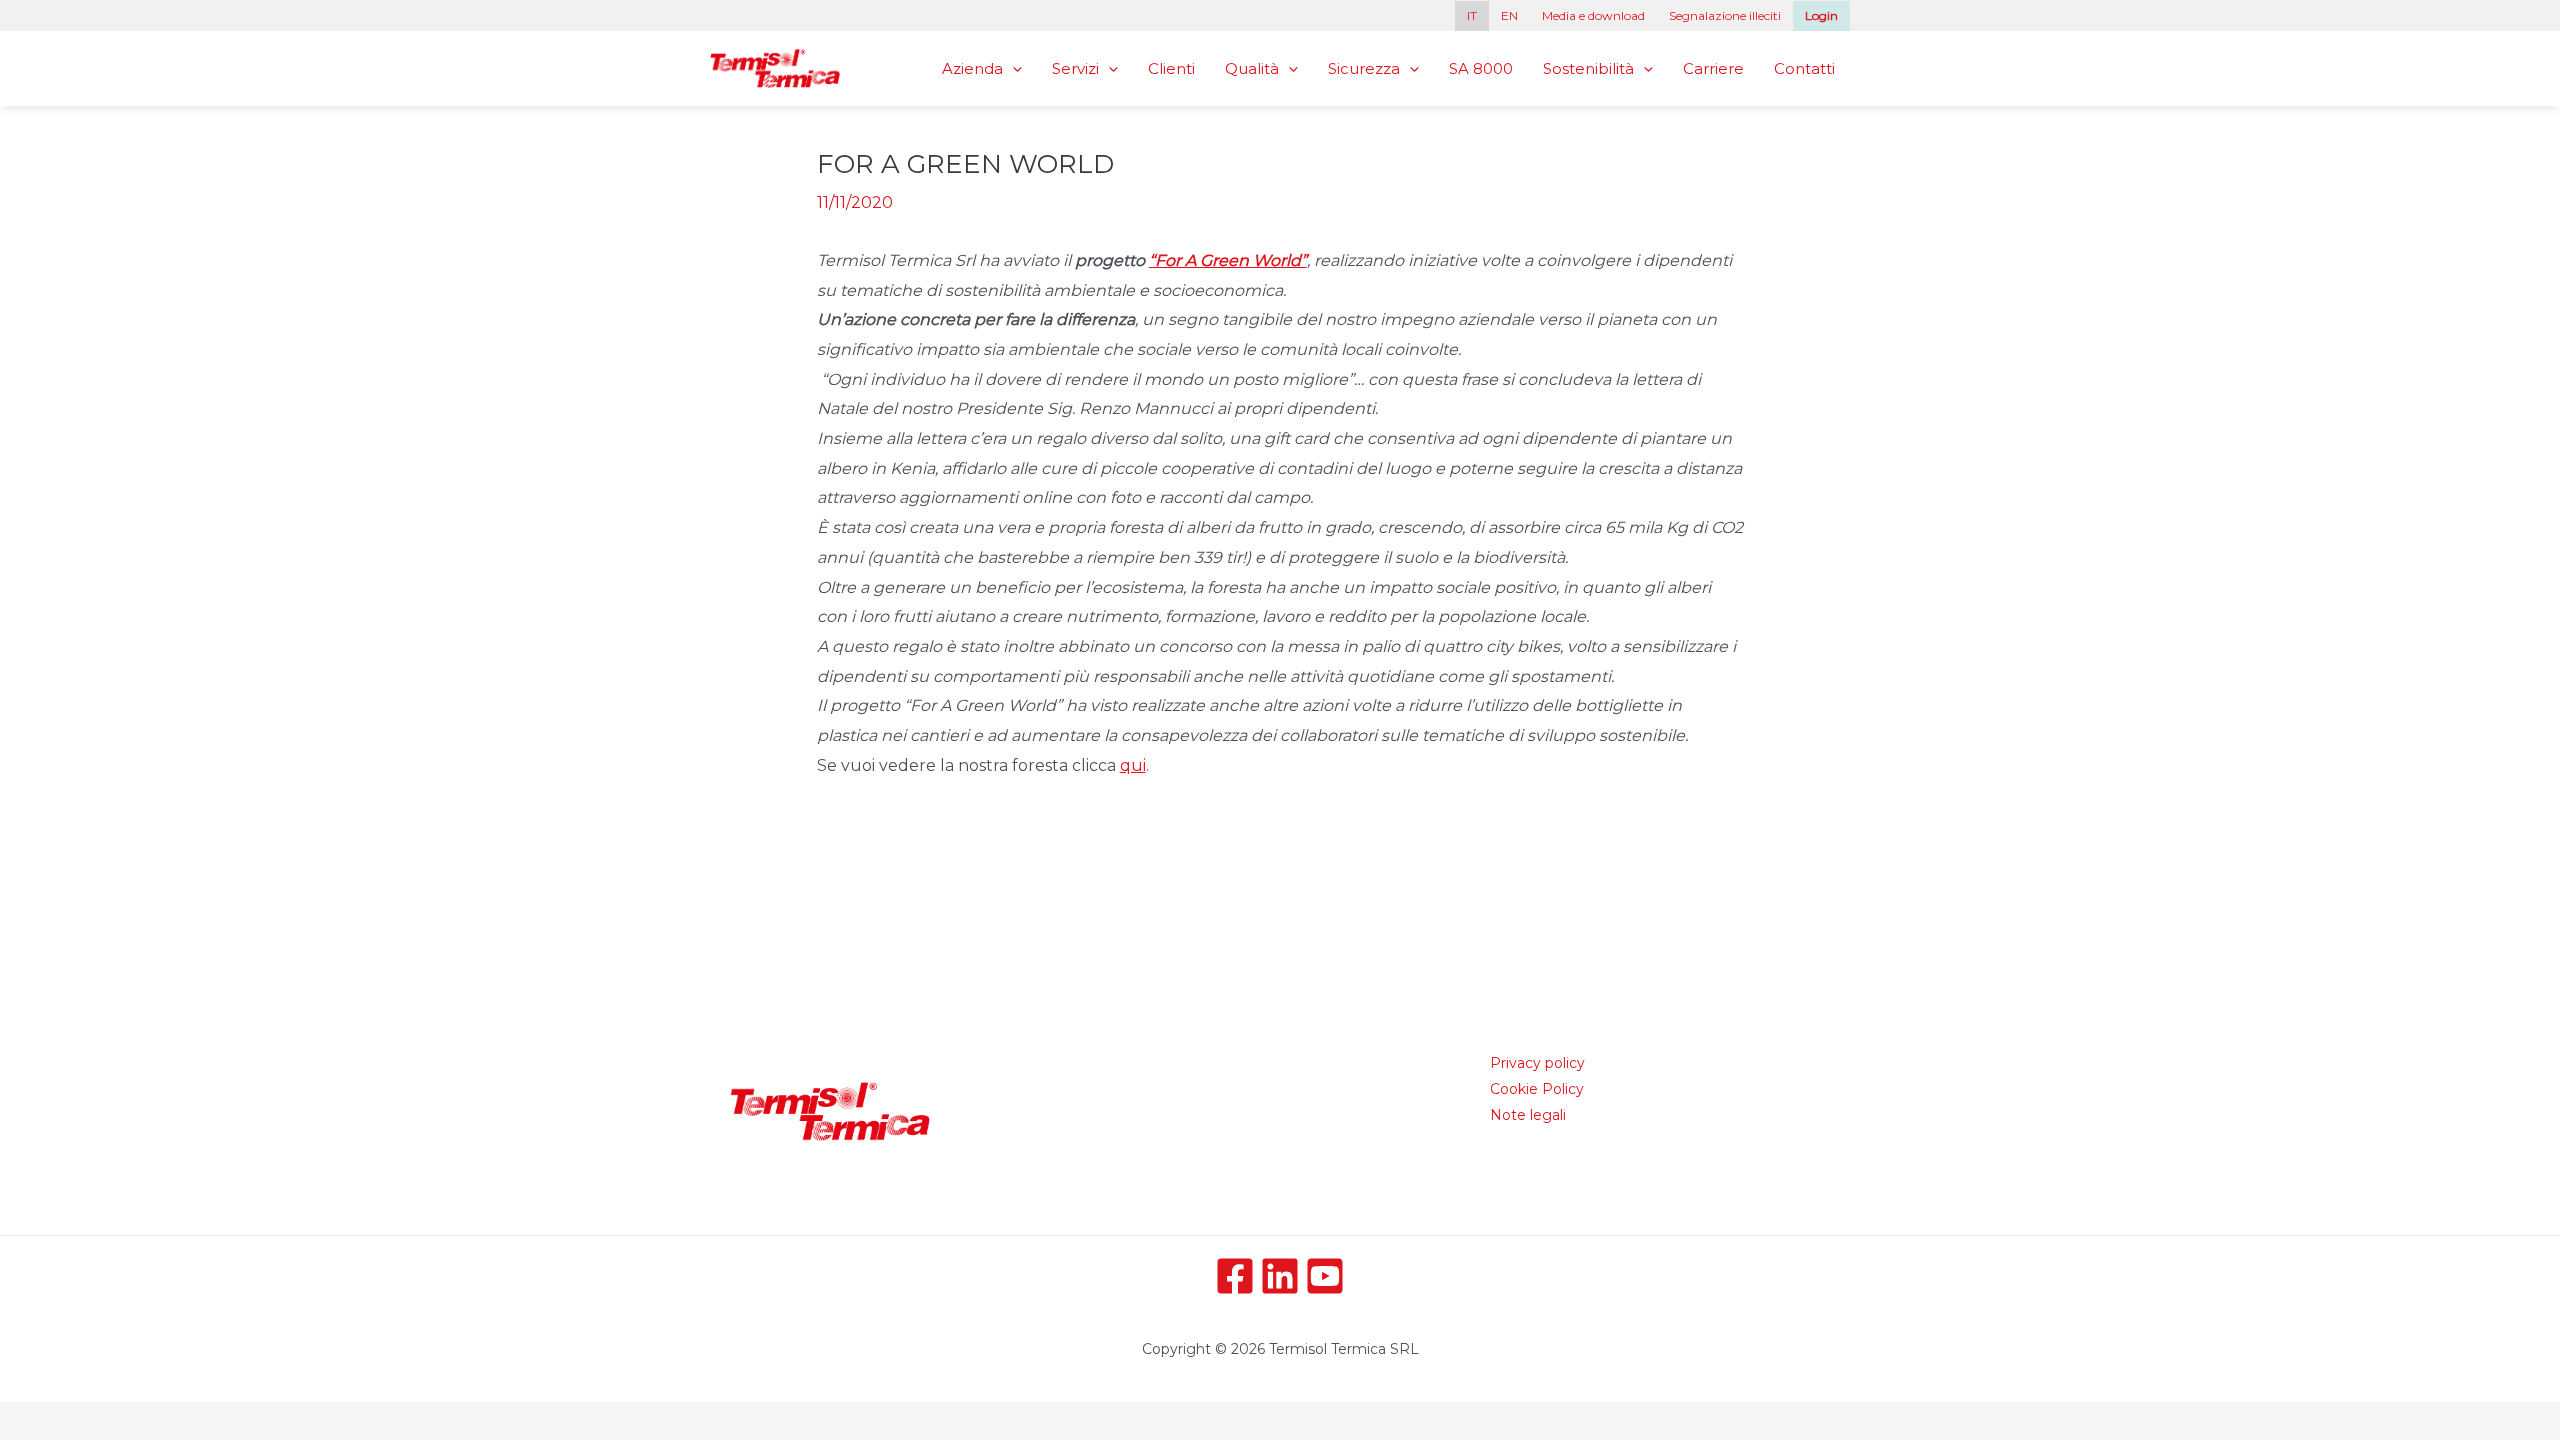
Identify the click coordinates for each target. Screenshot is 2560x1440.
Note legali (1528, 1115)
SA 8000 (1481, 68)
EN (1509, 15)
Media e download (1593, 15)
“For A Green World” (1228, 260)
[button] (1012, 68)
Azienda (972, 68)
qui (1133, 765)
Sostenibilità (1588, 68)
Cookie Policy (1537, 1089)
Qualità (1252, 68)
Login (1821, 15)
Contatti (1804, 68)
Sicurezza (1364, 68)
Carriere (1713, 68)
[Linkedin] (1280, 1276)
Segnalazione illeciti (1725, 15)
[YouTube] (1325, 1276)
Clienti (1171, 68)
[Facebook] (1235, 1276)
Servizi (1075, 68)
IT (1472, 15)
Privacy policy (1537, 1063)
